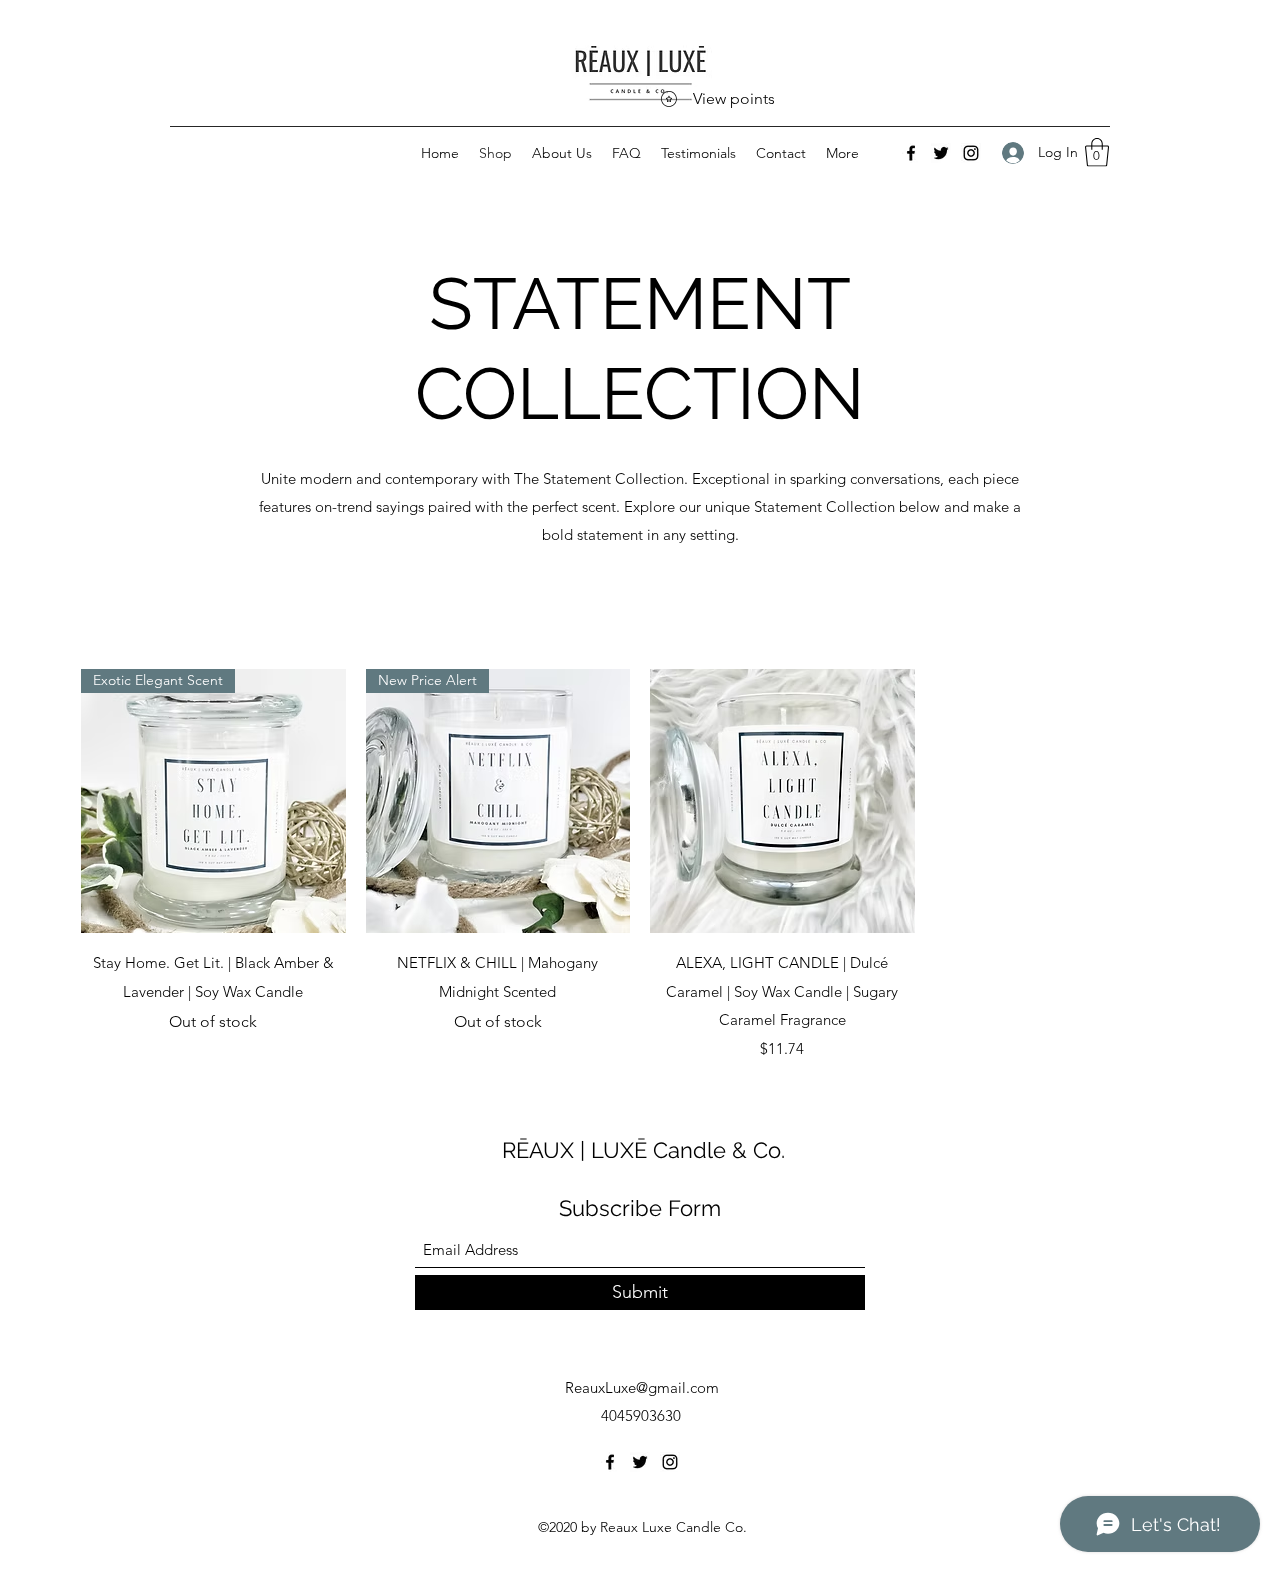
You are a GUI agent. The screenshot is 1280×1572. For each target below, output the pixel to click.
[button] (1097, 152)
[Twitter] (941, 153)
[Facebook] (911, 153)
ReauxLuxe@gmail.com (642, 1387)
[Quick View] (782, 801)
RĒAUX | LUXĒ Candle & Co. (643, 1150)
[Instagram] (971, 153)
